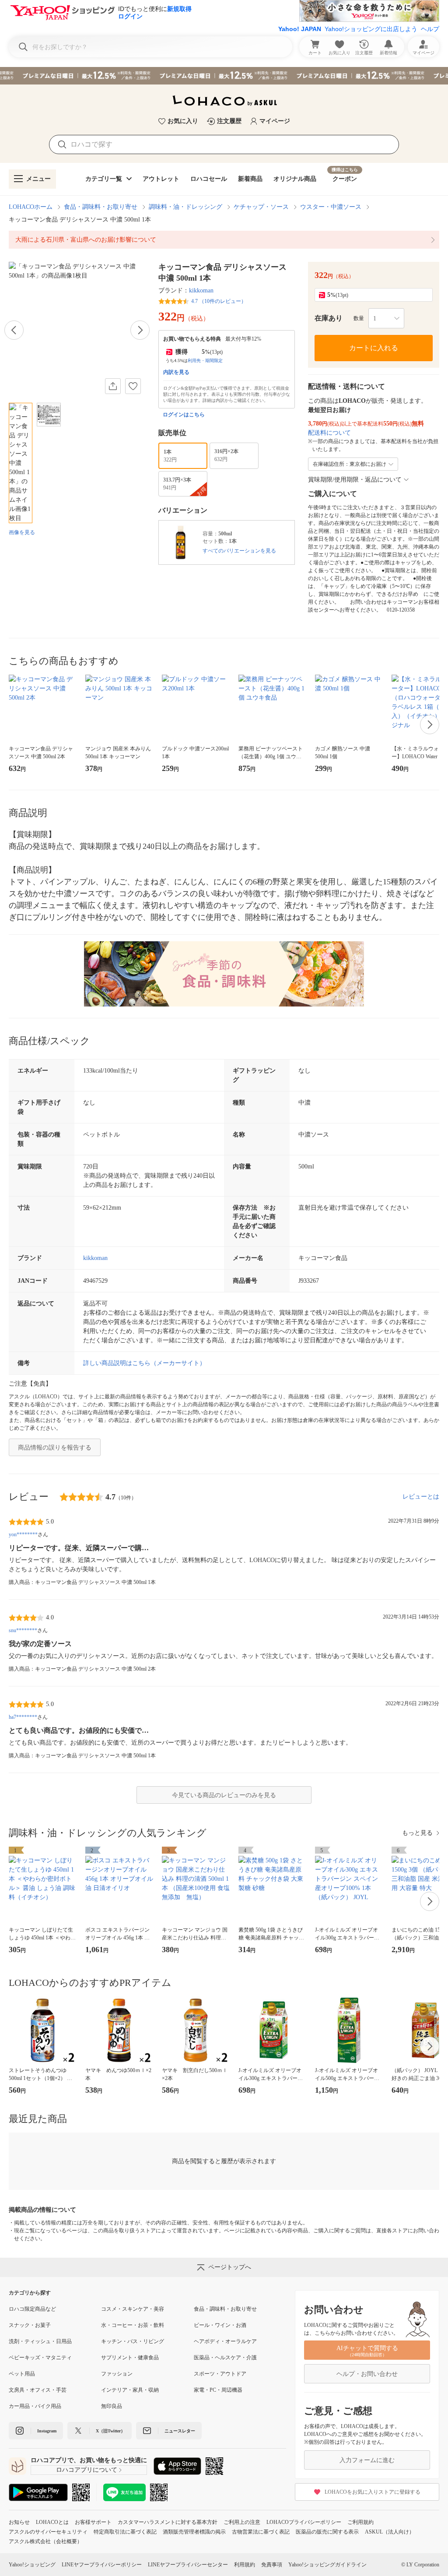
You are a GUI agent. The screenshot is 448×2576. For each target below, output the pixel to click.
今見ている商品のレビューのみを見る (224, 1795)
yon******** (23, 1534)
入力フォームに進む (367, 2460)
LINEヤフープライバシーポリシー (102, 2565)
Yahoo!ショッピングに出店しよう (371, 29)
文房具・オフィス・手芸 (38, 2390)
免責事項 (272, 2565)
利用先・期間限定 (205, 361)
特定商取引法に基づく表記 (125, 2532)
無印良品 (112, 2406)
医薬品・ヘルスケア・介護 (225, 2358)
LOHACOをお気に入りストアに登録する (373, 2492)
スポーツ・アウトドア (220, 2374)
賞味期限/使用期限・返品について (355, 480)
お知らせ (19, 2522)
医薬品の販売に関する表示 (327, 2532)
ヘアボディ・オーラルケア (225, 2341)
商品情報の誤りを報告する (55, 1448)
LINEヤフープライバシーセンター (188, 2565)
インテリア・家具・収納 (130, 2390)
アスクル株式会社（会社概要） (45, 2541)
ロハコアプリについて (87, 2470)
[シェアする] (113, 386)
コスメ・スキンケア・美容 (133, 2309)
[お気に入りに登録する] (133, 386)
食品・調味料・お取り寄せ (101, 207)
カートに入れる (374, 348)
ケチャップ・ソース (261, 207)
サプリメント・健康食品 (130, 2358)
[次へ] (140, 330)
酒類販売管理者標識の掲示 (194, 2532)
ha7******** (23, 1717)
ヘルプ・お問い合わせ (367, 2374)
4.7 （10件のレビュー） (219, 301)
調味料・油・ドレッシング (185, 207)
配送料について (329, 433)
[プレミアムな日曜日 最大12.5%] (224, 76)
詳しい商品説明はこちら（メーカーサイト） (144, 1363)
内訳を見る (176, 372)
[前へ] (14, 330)
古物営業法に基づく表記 (261, 2532)
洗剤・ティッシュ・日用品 (40, 2341)
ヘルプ (430, 29)
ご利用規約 (360, 2522)
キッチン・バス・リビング (133, 2341)
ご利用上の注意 (242, 2522)
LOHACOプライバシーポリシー (304, 2522)
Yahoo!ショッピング (32, 2565)
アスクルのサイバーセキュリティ (48, 2532)
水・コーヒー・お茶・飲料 (133, 2325)
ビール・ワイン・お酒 (220, 2325)
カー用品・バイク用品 (35, 2406)
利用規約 (245, 2565)
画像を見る (22, 532)
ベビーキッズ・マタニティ (40, 2358)
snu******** (23, 1630)
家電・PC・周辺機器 (218, 2390)
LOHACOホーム (31, 207)
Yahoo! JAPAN (300, 29)
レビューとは (421, 1497)
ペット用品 (22, 2374)
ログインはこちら (184, 415)
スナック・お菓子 (30, 2325)
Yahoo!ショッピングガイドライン (327, 2565)
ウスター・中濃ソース (331, 207)
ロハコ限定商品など (32, 2309)
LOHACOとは (52, 2522)
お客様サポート (93, 2522)
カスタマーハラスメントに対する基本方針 (168, 2522)
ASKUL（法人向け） (390, 2532)
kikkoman (201, 290)
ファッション (117, 2374)
